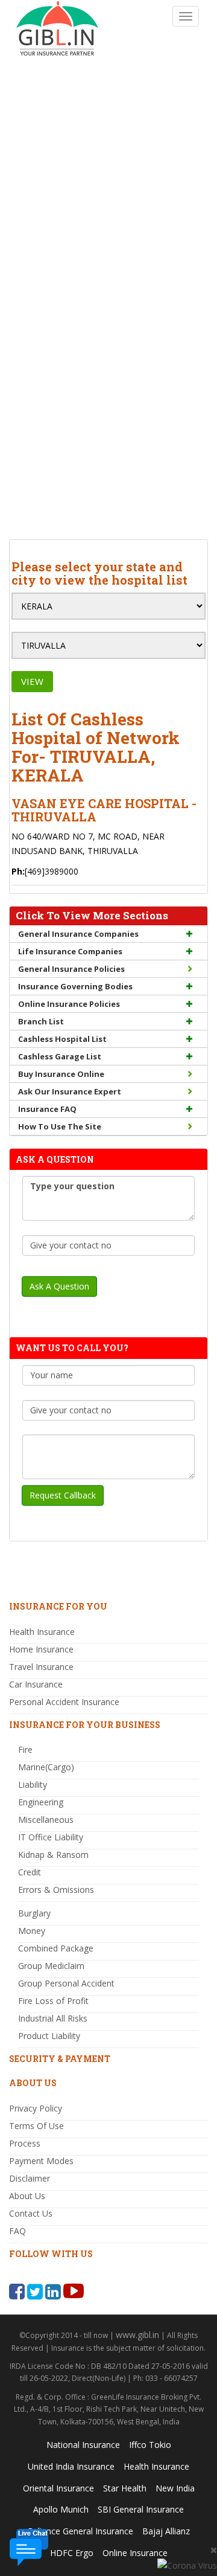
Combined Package (56, 1948)
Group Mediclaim (51, 1966)
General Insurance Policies (71, 969)
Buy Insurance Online (61, 1074)
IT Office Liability (51, 1837)
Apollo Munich (61, 2509)
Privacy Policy (36, 2108)
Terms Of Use (36, 2126)
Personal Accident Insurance (64, 1702)
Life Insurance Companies (70, 951)
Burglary (34, 1913)
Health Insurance (42, 1632)
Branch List (41, 1021)
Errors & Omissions (56, 1890)
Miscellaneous (46, 1820)
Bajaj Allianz (166, 2531)
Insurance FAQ (47, 1109)
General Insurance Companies (78, 934)
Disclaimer (30, 2178)
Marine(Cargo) (46, 1767)
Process (25, 2143)
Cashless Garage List (60, 1056)
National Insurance (83, 2445)
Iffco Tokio (150, 2445)
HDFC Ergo (72, 2553)
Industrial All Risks (53, 2018)
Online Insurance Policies (69, 1004)
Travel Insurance (41, 1667)
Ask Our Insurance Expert (70, 1091)
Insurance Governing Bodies (75, 986)
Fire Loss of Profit (53, 2001)
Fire (25, 1749)
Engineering (41, 1802)
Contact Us (31, 2213)
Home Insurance (41, 1649)
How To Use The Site (60, 1126)
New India (175, 2488)
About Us (27, 2196)
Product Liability (49, 2036)
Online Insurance (135, 2553)
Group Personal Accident (66, 1983)
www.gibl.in (137, 2335)
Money (32, 1931)
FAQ (17, 2231)
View (32, 681)
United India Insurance (71, 2466)
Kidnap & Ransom (53, 1855)
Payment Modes (41, 2161)
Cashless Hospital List (62, 1039)
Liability (33, 1784)
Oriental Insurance (58, 2488)
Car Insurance (36, 1684)
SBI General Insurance (141, 2509)
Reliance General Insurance (80, 2531)
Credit (30, 1872)
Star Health (125, 2488)
